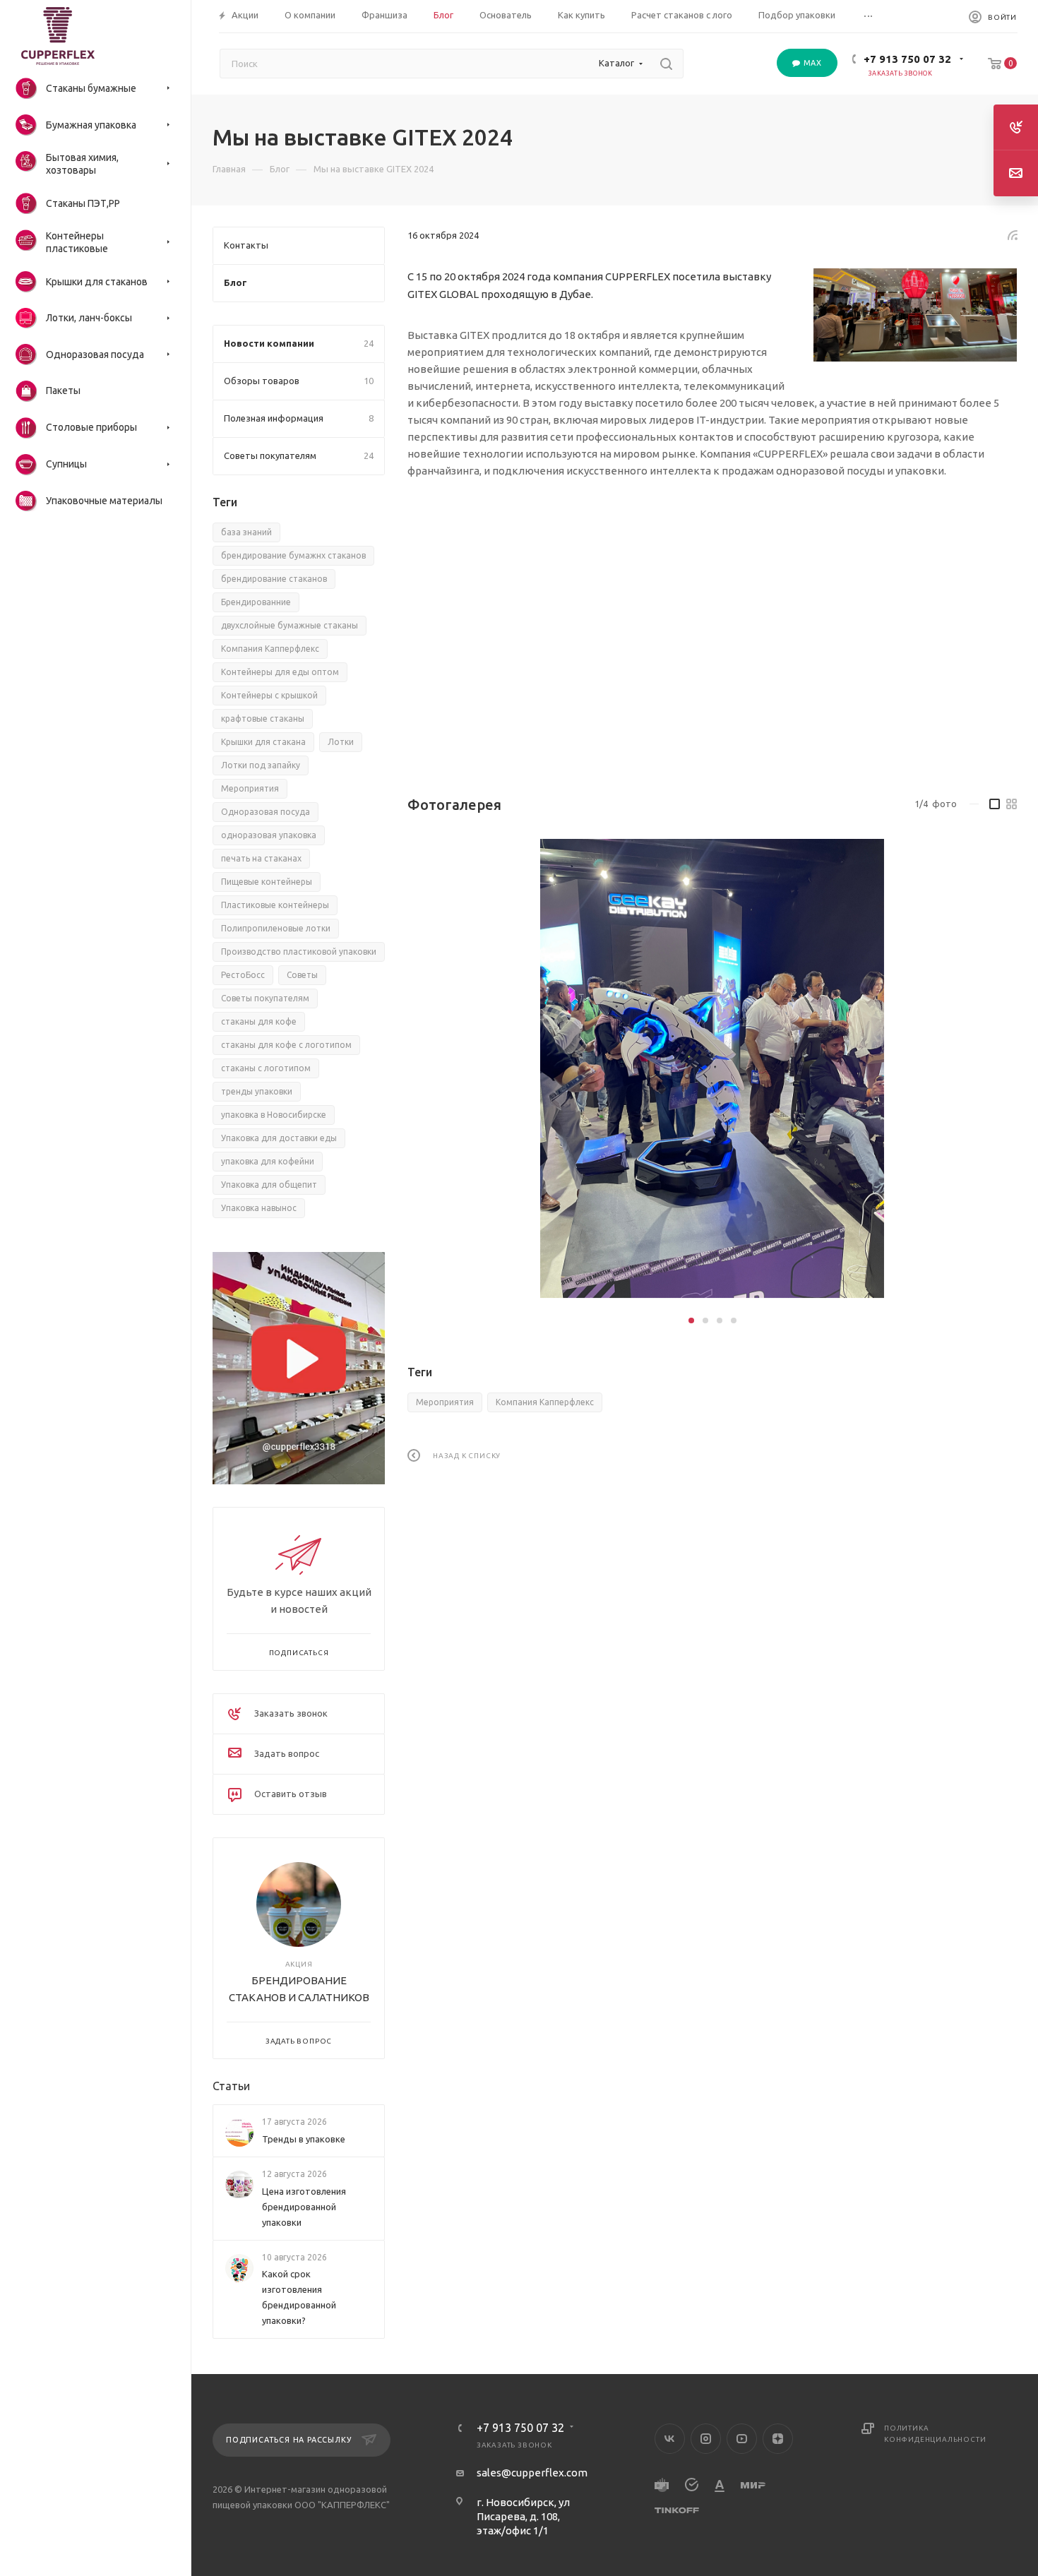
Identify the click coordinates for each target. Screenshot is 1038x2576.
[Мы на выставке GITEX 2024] (915, 315)
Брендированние (256, 602)
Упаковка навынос (259, 1208)
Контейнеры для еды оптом (280, 672)
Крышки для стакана (263, 742)
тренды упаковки (257, 1091)
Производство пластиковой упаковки (299, 952)
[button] (691, 1320)
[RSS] (1013, 235)
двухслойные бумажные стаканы (290, 625)
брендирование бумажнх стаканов (293, 555)
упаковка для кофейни (268, 1161)
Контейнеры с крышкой (269, 695)
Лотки (341, 742)
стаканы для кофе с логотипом (286, 1045)
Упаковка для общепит (269, 1185)
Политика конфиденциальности (935, 2434)
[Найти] (666, 64)
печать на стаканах (261, 858)
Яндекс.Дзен (778, 2439)
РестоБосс (243, 975)
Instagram (706, 2439)
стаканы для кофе (259, 1021)
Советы (302, 975)
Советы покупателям (265, 998)
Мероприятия (445, 1402)
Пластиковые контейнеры (275, 905)
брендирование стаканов (274, 579)
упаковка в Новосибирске (274, 1115)
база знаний (246, 532)
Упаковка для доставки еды (279, 1138)
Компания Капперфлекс (545, 1402)
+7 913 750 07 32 (907, 59)
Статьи (231, 2087)
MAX (811, 63)
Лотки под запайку (261, 765)
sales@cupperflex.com (532, 2473)
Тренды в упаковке (304, 2139)
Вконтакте (670, 2439)
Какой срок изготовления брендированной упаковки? (299, 2297)
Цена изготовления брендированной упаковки (304, 2207)
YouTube (742, 2439)
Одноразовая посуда (266, 812)
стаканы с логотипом (266, 1068)
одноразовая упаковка (269, 835)
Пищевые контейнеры (267, 882)
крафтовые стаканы (263, 718)
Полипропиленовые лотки (276, 928)
